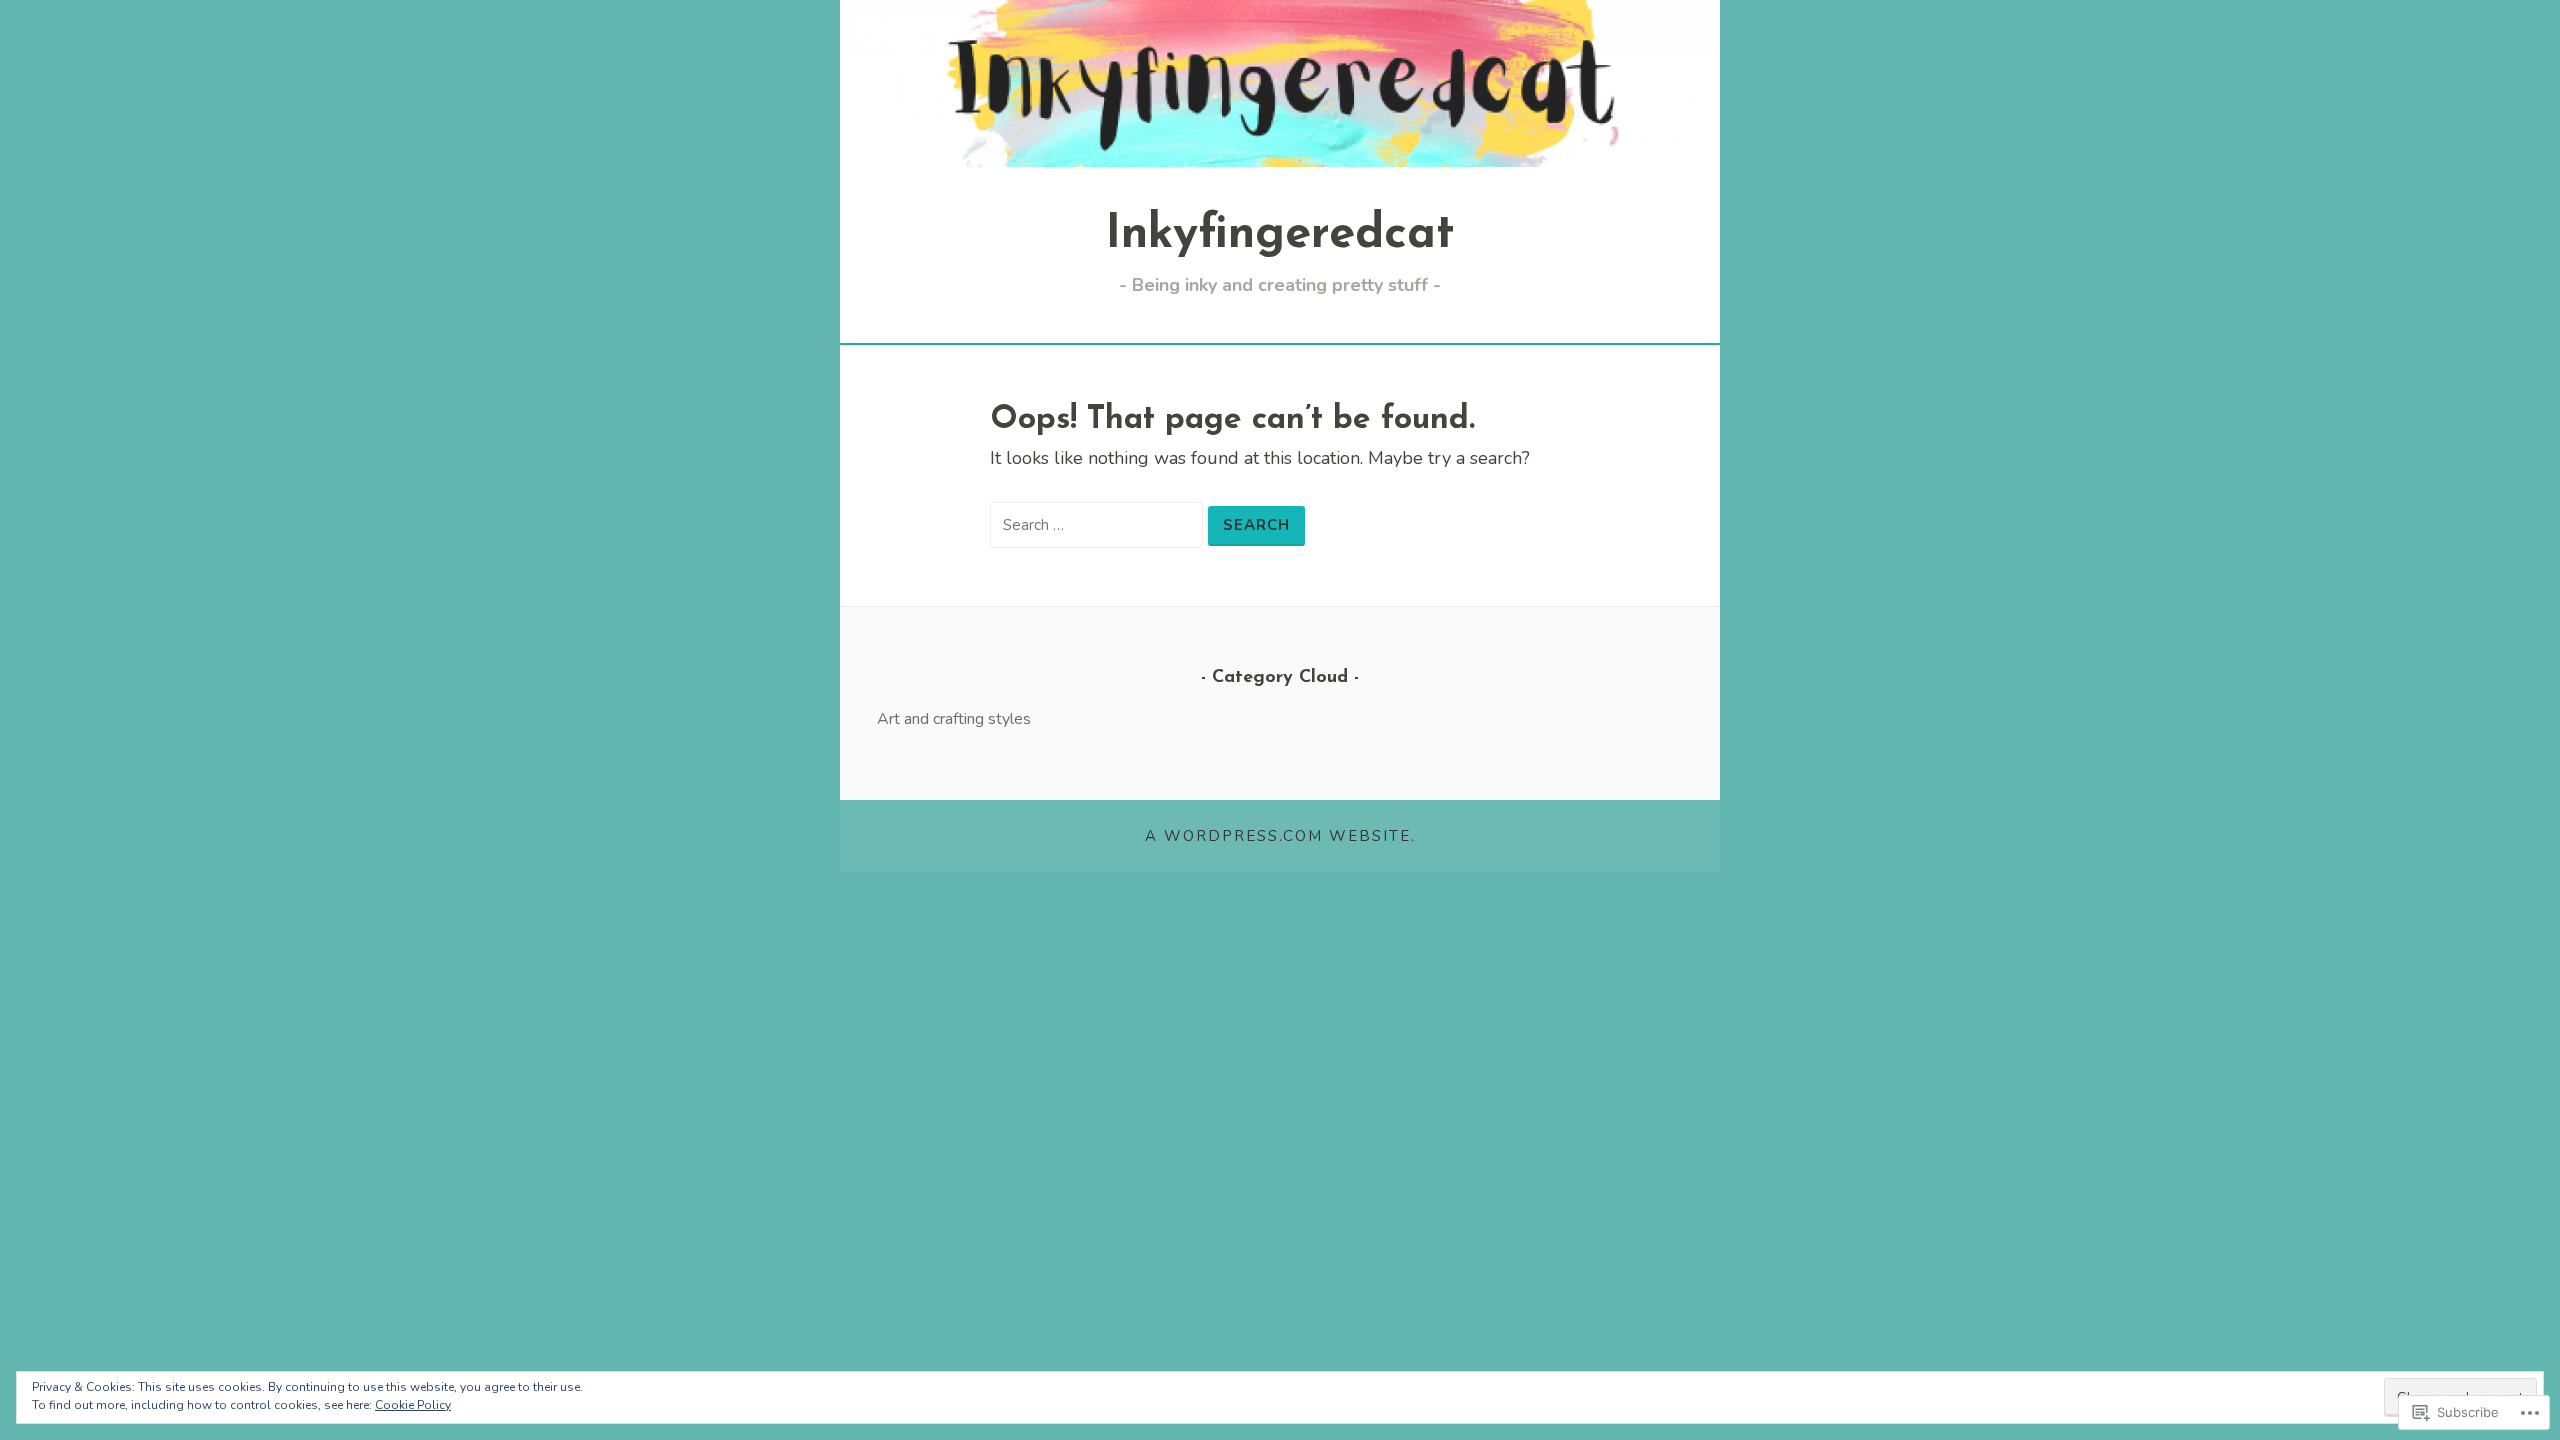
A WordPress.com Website (1278, 836)
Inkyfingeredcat (1280, 235)
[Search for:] (1099, 524)
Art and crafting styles (954, 719)
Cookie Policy (413, 1405)
